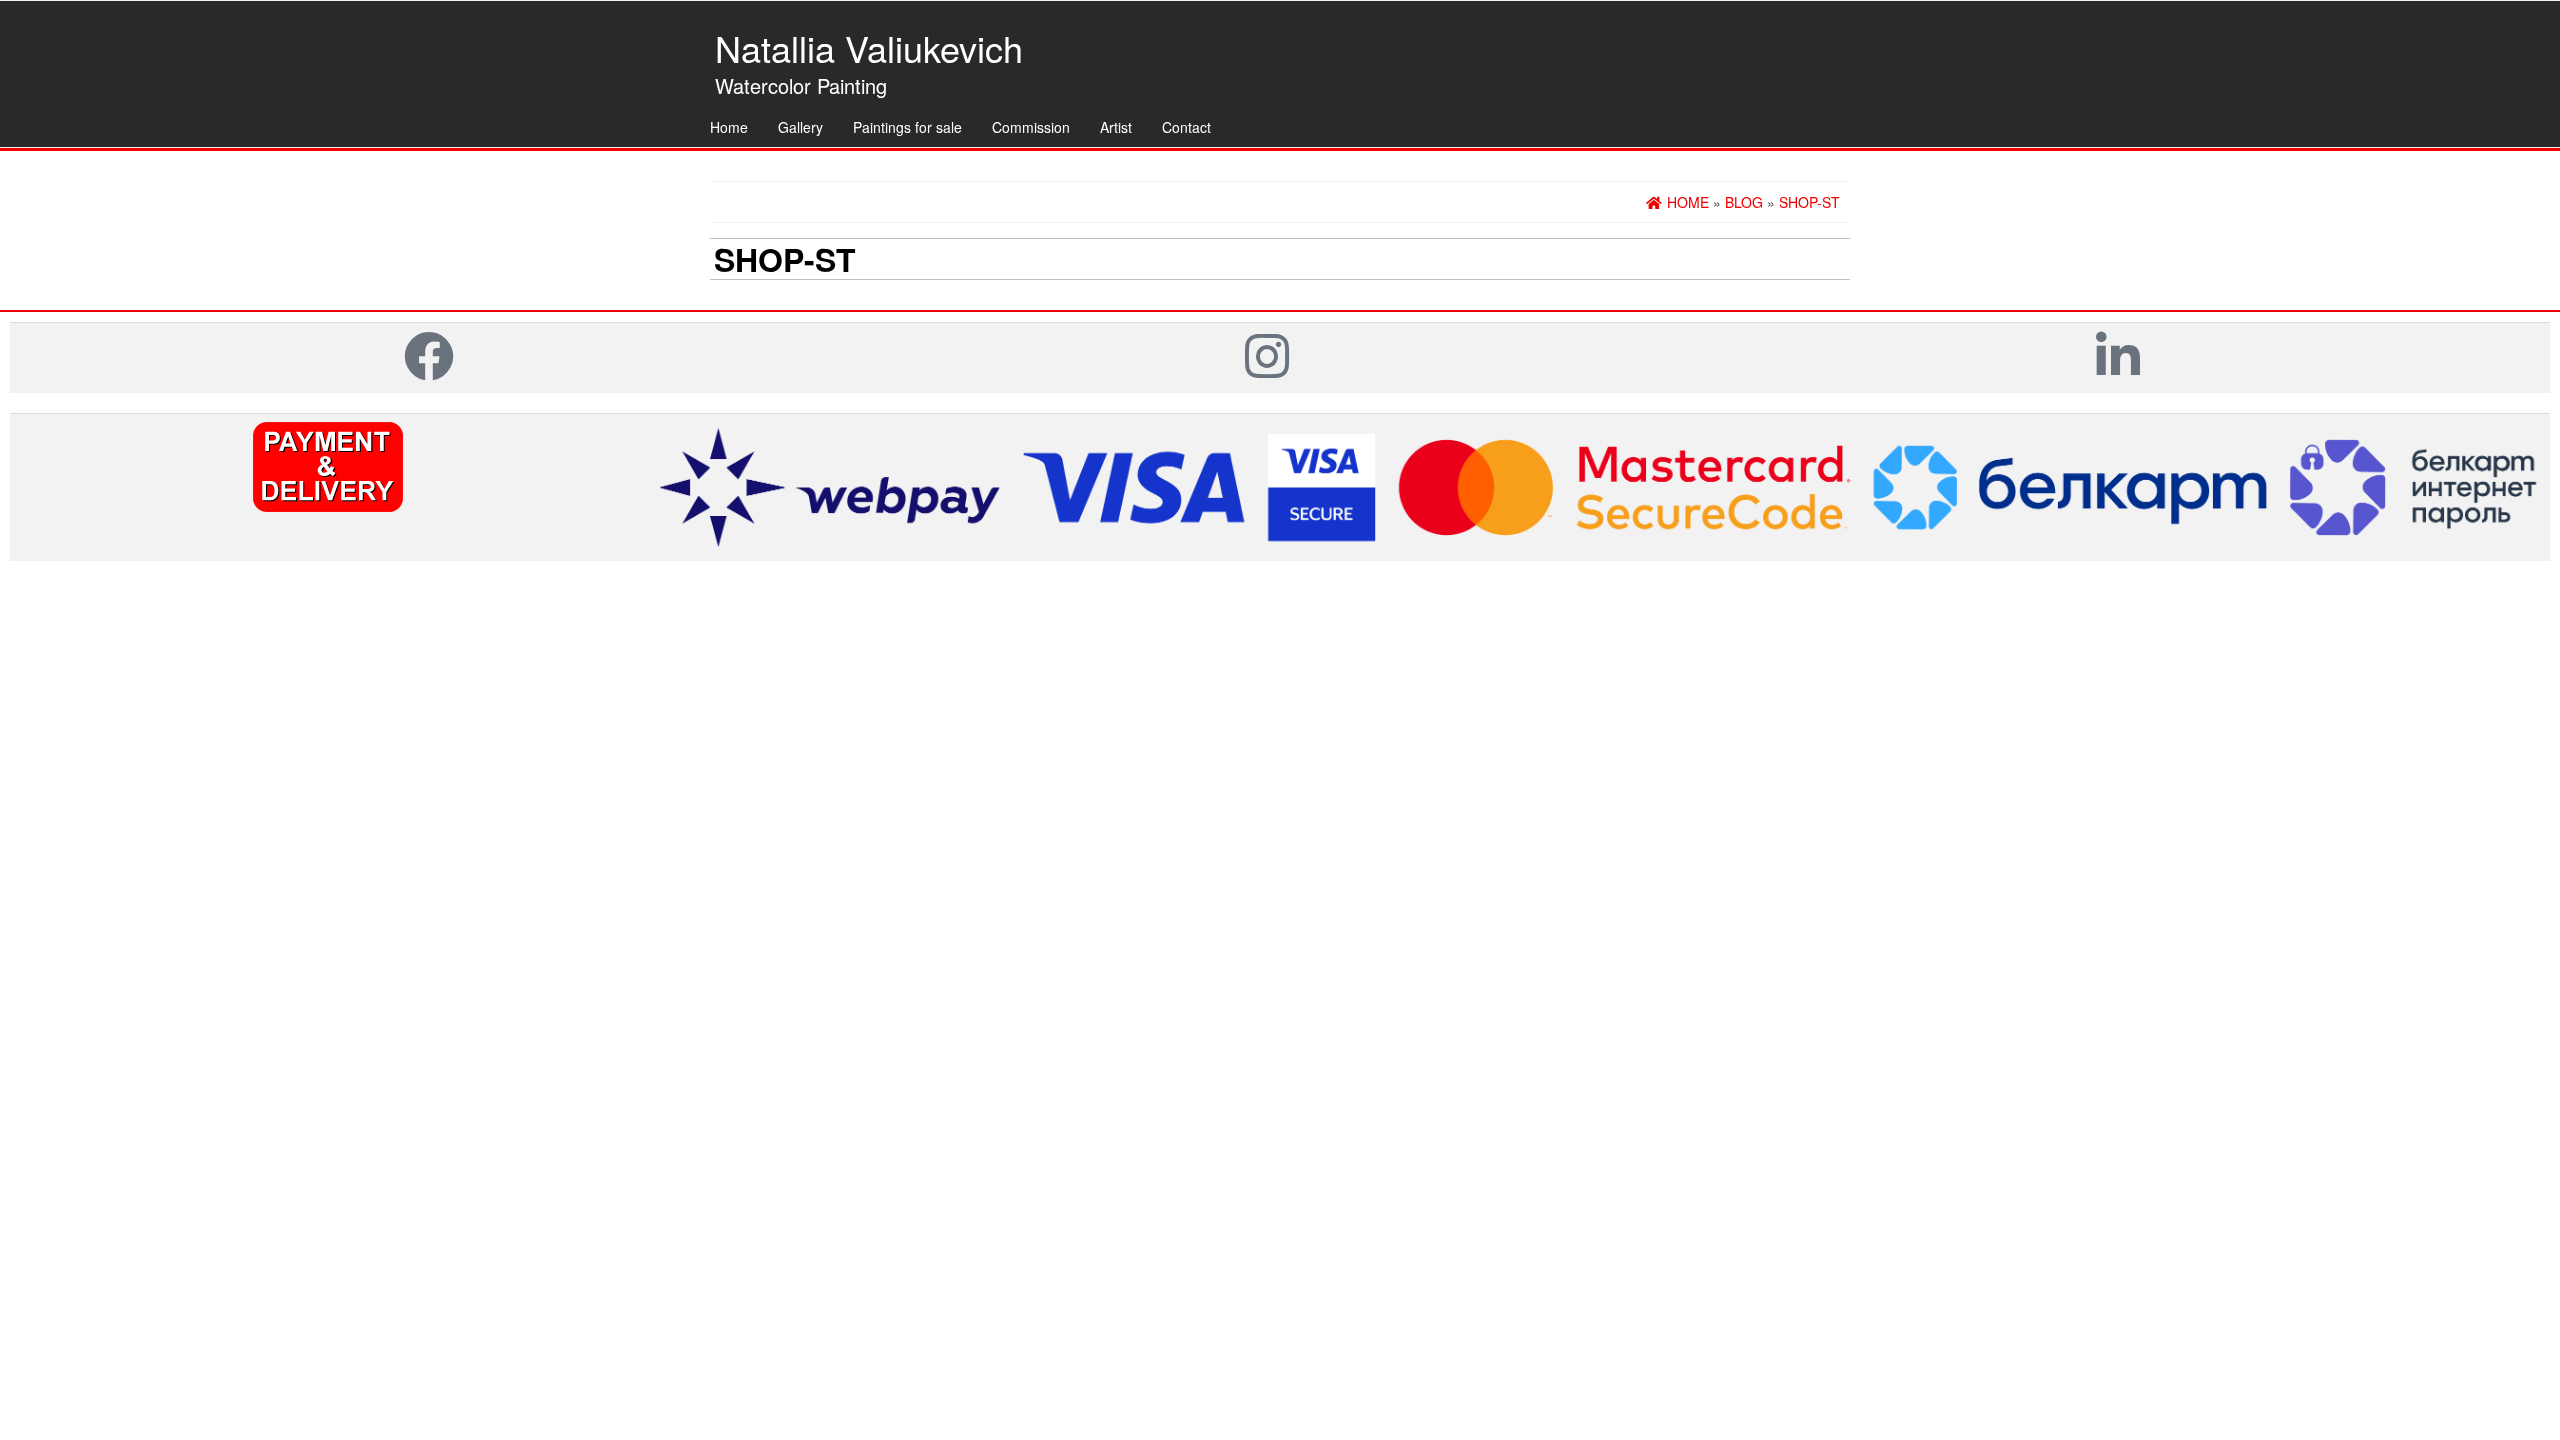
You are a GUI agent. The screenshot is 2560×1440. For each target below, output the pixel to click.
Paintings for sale (907, 127)
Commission (1031, 127)
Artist (1116, 127)
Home (729, 127)
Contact (1186, 127)
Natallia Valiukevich (869, 47)
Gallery (800, 127)
